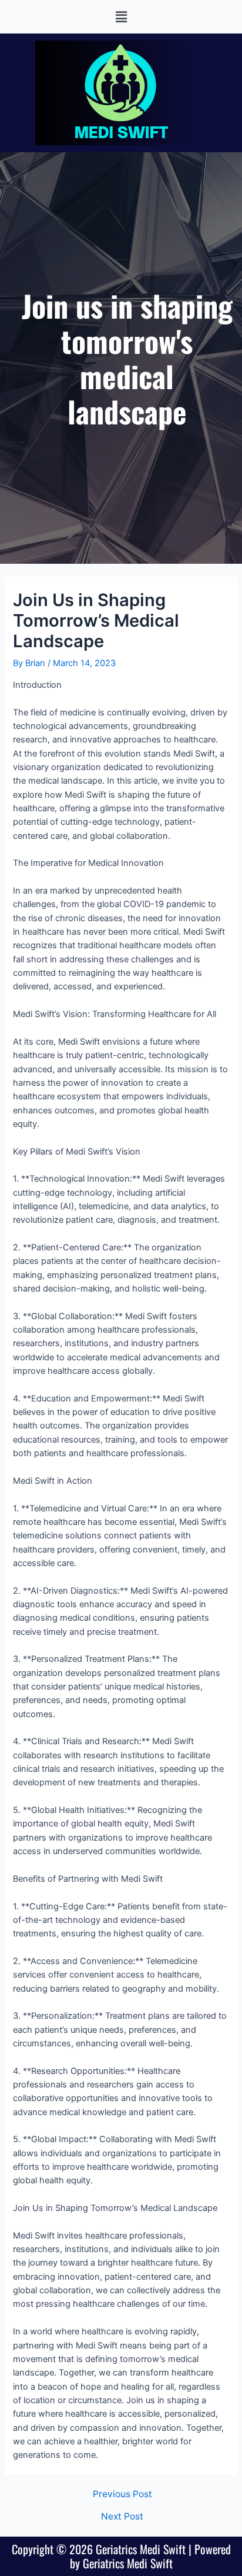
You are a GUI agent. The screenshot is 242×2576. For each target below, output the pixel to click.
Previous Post (122, 2494)
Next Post (122, 2517)
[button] (121, 17)
